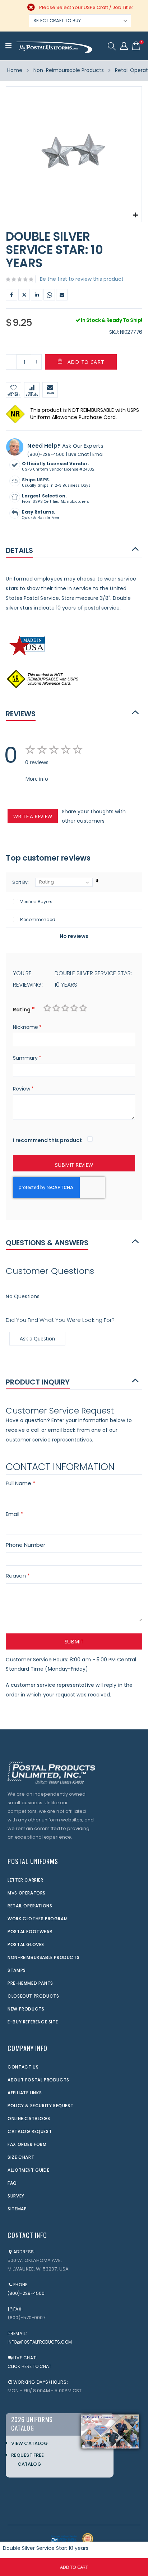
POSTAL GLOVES (26, 1944)
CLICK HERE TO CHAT (29, 2366)
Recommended (38, 919)
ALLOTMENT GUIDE (28, 2170)
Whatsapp (49, 295)
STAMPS (17, 1970)
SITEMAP (17, 2209)
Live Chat (78, 454)
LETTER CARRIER (25, 1880)
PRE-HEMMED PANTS (30, 1983)
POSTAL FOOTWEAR (30, 1932)
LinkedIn (37, 295)
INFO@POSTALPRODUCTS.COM (40, 2342)
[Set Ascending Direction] (97, 881)
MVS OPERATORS (27, 1893)
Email (62, 295)
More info (37, 779)
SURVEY (16, 2196)
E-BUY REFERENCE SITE (33, 2022)
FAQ (12, 2183)
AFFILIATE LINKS (25, 2093)
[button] (135, 215)
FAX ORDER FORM (27, 2144)
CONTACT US (23, 2067)
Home (15, 70)
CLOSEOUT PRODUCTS (33, 1996)
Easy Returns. (39, 512)
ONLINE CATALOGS (29, 2118)
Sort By (20, 882)
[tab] (74, 550)
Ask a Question (37, 1338)
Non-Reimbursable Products (69, 70)
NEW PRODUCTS (26, 2009)
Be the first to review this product (82, 279)
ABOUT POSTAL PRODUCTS (38, 2080)
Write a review (33, 816)
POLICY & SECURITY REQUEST (40, 2106)
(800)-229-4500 (46, 454)
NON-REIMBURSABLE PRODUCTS (43, 1957)
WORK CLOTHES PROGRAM (38, 1919)
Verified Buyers (36, 902)
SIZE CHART (21, 2157)
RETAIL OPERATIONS (30, 1906)
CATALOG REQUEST (30, 2131)
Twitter (24, 295)
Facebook (11, 295)
